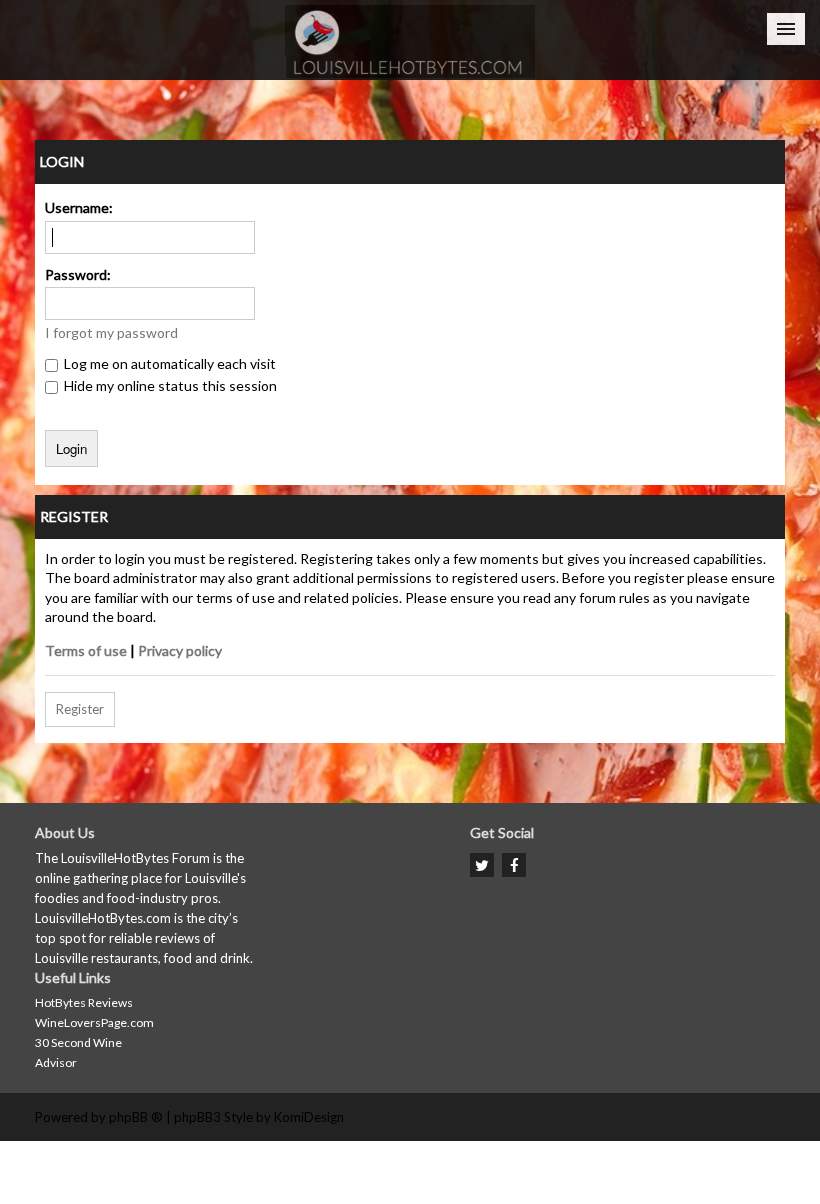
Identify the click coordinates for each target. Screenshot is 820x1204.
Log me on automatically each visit (168, 363)
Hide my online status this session (169, 385)
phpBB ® (136, 1117)
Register (80, 709)
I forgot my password (111, 332)
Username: (79, 207)
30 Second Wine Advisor (78, 1052)
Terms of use (86, 650)
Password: (78, 274)
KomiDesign (309, 1117)
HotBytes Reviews (84, 1002)
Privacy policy (180, 650)
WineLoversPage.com (94, 1022)
